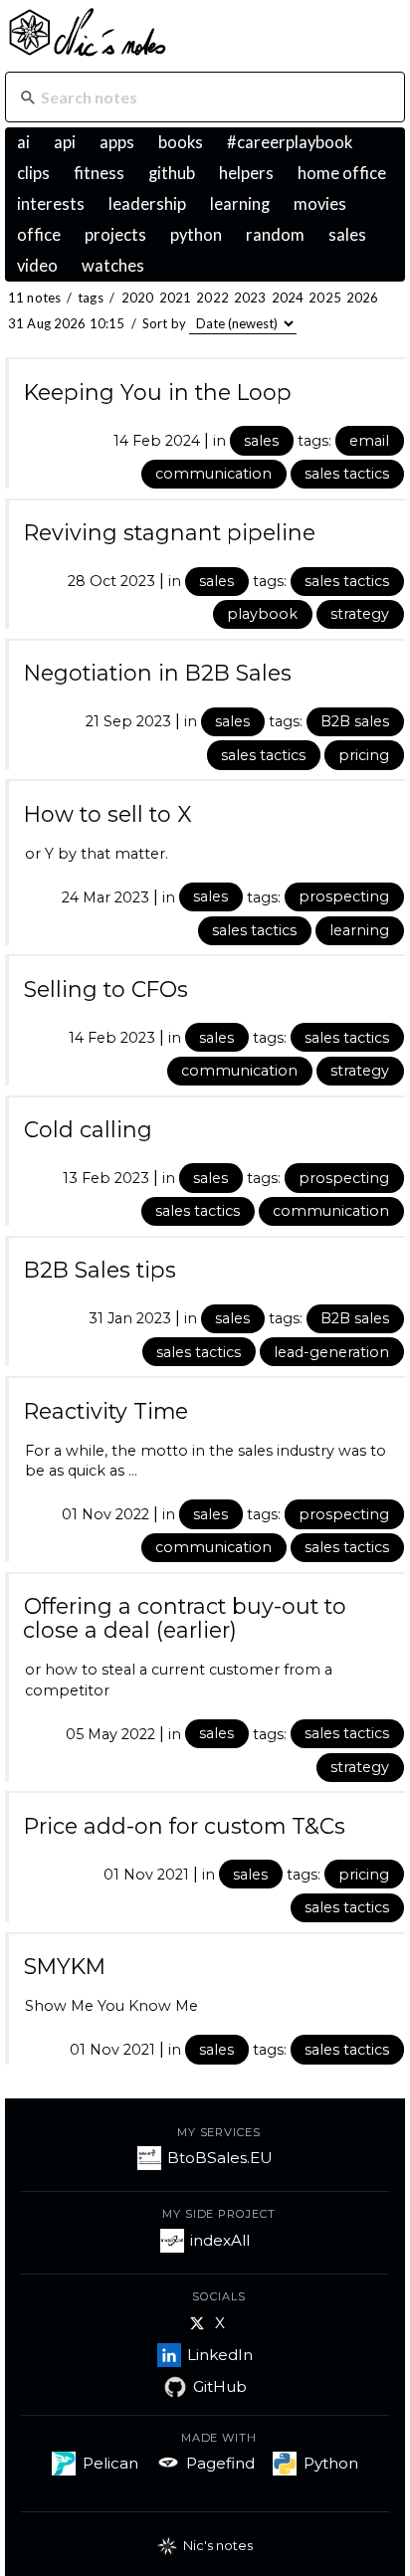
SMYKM (65, 1966)
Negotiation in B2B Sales (158, 673)
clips (33, 173)
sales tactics (347, 474)
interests (51, 204)
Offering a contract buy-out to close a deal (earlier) (185, 1618)
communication (213, 474)
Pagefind (220, 2463)
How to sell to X (108, 814)
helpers (246, 173)
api (65, 142)
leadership (147, 204)
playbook (262, 614)
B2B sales (355, 721)
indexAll (220, 2240)
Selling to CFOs (106, 989)
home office (342, 173)
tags (91, 297)
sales (347, 235)
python (196, 235)
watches (113, 266)
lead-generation (331, 1352)
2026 (363, 297)
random (275, 235)
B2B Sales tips (100, 1270)
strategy (360, 614)
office (39, 235)
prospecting (344, 896)
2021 (176, 297)
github (172, 173)
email (369, 441)
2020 (138, 297)
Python (331, 2463)
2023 (250, 297)
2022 (212, 297)
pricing (364, 755)
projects (115, 235)
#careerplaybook (290, 142)
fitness (99, 173)
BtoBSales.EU (220, 2158)
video (37, 266)
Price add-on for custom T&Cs (185, 1826)
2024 (288, 297)
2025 (325, 297)
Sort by (164, 323)
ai (23, 142)
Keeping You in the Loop (158, 392)
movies (320, 204)
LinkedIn (220, 2355)
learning (240, 204)
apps (117, 142)
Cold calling (88, 1129)
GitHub (220, 2386)
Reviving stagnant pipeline (170, 532)
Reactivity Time (106, 1411)
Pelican (110, 2463)
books (181, 142)
